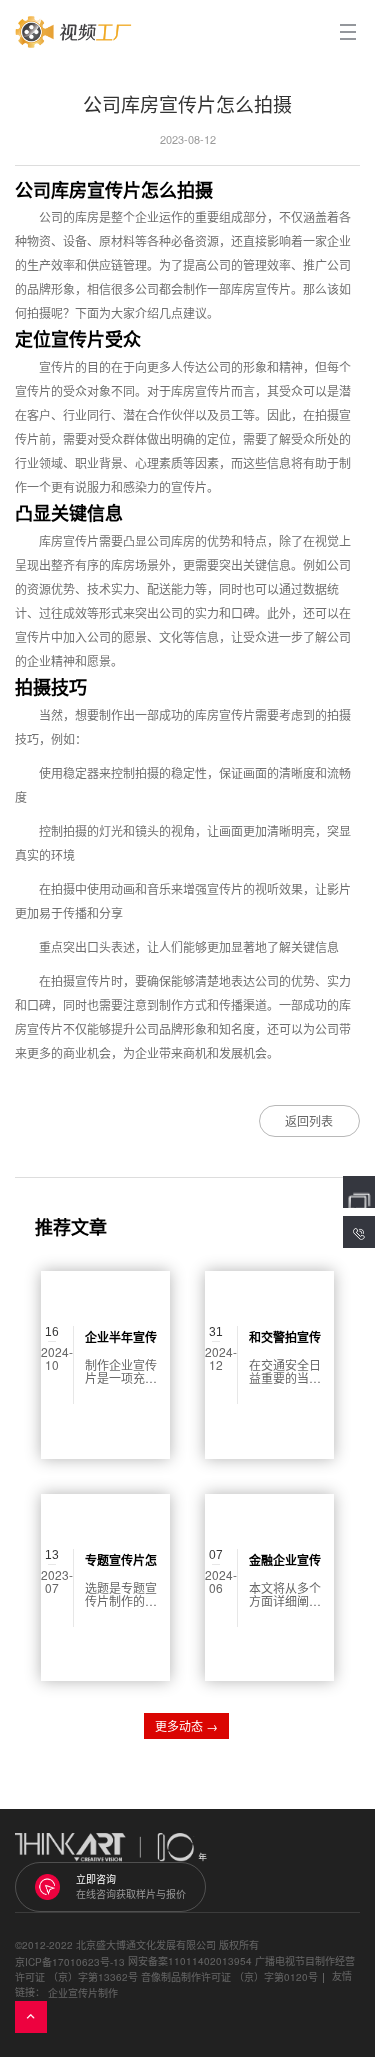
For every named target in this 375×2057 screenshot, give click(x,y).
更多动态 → (186, 1725)
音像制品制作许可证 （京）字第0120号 (229, 1977)
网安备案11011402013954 (190, 1961)
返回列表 (309, 1120)
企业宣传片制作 (83, 1993)
